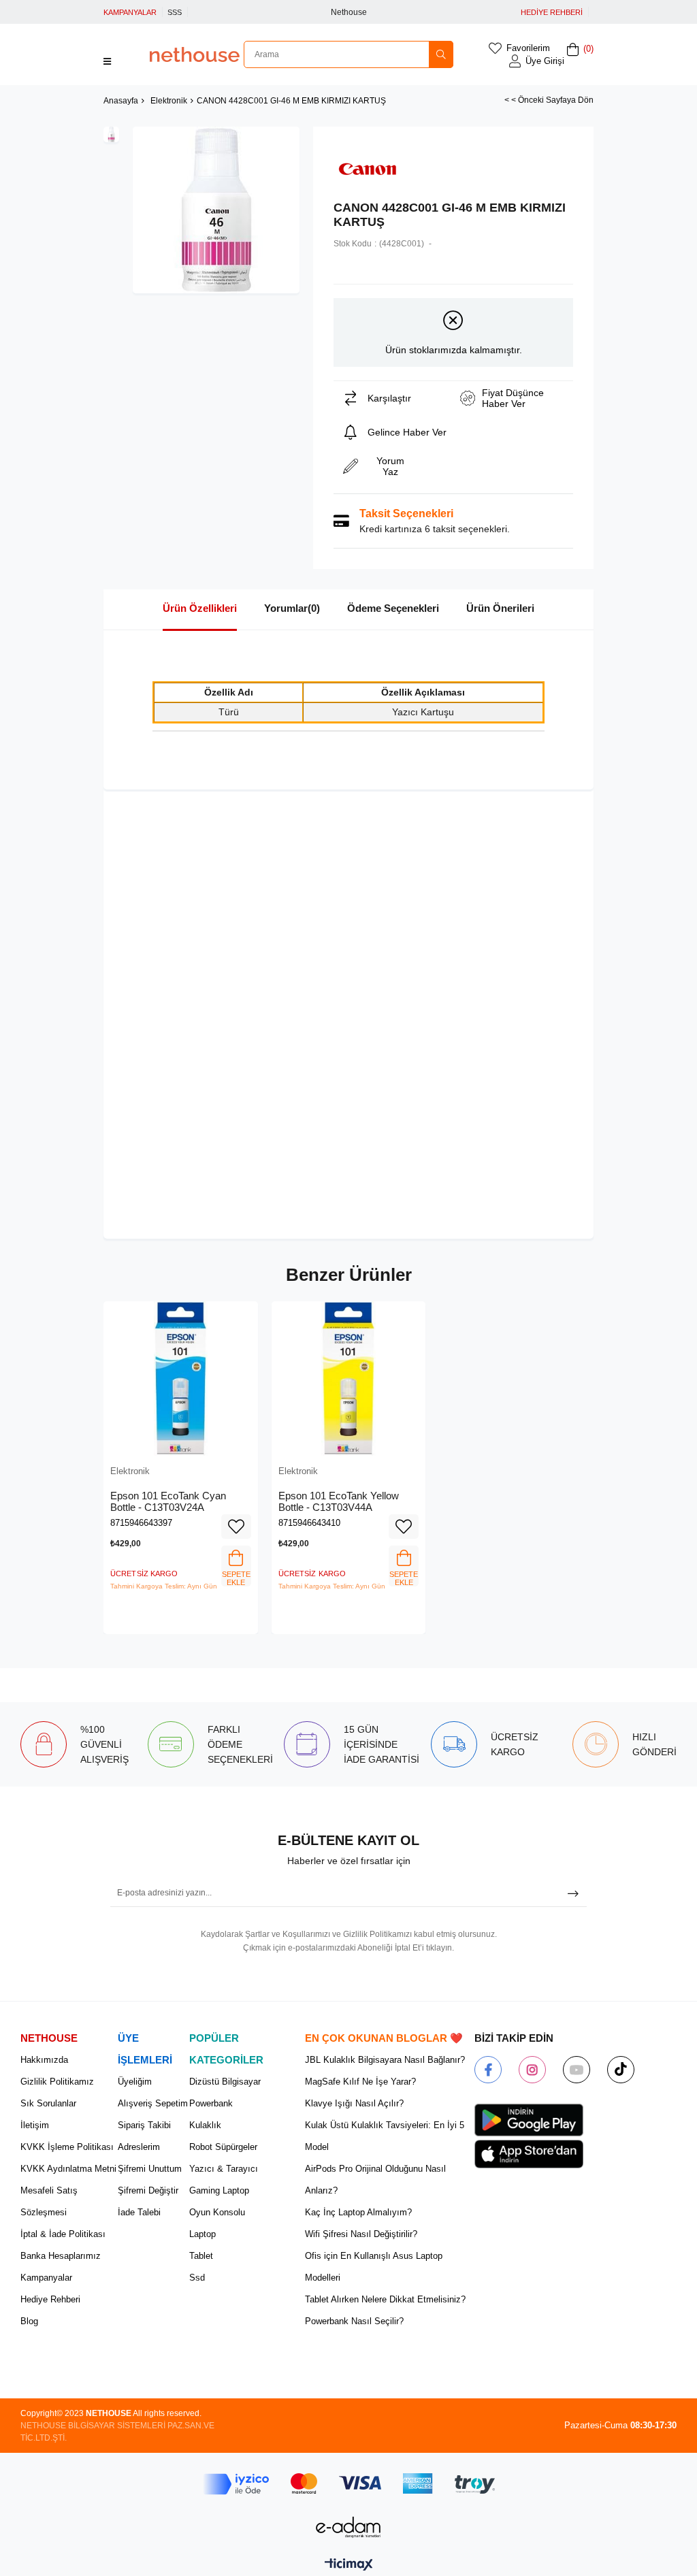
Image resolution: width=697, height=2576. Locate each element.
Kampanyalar (46, 2278)
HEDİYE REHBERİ (552, 12)
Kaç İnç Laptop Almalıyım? (358, 2212)
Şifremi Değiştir (148, 2190)
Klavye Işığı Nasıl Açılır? (354, 2103)
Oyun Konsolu (217, 2212)
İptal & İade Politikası (63, 2234)
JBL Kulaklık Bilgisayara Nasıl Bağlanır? (385, 2060)
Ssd (197, 2278)
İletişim (35, 2125)
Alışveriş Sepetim (153, 2103)
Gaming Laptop (219, 2190)
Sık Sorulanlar (48, 2103)
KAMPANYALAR (130, 12)
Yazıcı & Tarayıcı (224, 2169)
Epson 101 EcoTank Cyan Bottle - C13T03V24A (168, 1502)
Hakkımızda (44, 2060)
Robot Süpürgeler (223, 2147)
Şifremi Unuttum (150, 2169)
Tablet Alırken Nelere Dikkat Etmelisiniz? (385, 2299)
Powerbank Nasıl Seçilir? (354, 2321)
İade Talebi (139, 2212)
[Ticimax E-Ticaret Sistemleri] (349, 2565)
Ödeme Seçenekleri (393, 608)
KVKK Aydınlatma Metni (68, 2169)
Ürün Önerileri (500, 608)
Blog (29, 2321)
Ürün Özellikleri (200, 608)
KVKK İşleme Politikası (67, 2147)
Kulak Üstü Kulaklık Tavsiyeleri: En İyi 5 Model (385, 2136)
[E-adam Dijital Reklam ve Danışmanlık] (348, 2527)
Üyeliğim (135, 2082)
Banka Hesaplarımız (61, 2256)
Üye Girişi (545, 61)
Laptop (202, 2234)
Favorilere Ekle (236, 1527)
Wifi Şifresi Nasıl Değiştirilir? (361, 2234)
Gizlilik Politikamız (57, 2082)
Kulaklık (205, 2125)
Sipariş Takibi (144, 2125)
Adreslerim (139, 2147)
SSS (175, 12)
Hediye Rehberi (50, 2299)
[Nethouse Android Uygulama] (529, 2120)
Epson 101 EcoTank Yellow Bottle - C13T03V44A (339, 1502)
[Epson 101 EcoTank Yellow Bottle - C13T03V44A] (349, 1379)
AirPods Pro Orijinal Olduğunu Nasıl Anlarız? (375, 2180)
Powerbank (211, 2103)
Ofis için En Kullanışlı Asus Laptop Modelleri (374, 2267)
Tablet (201, 2256)
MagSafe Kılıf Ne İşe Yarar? (360, 2082)
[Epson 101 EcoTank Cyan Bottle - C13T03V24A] (181, 1379)
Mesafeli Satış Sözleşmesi (49, 2201)
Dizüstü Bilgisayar (225, 2082)
